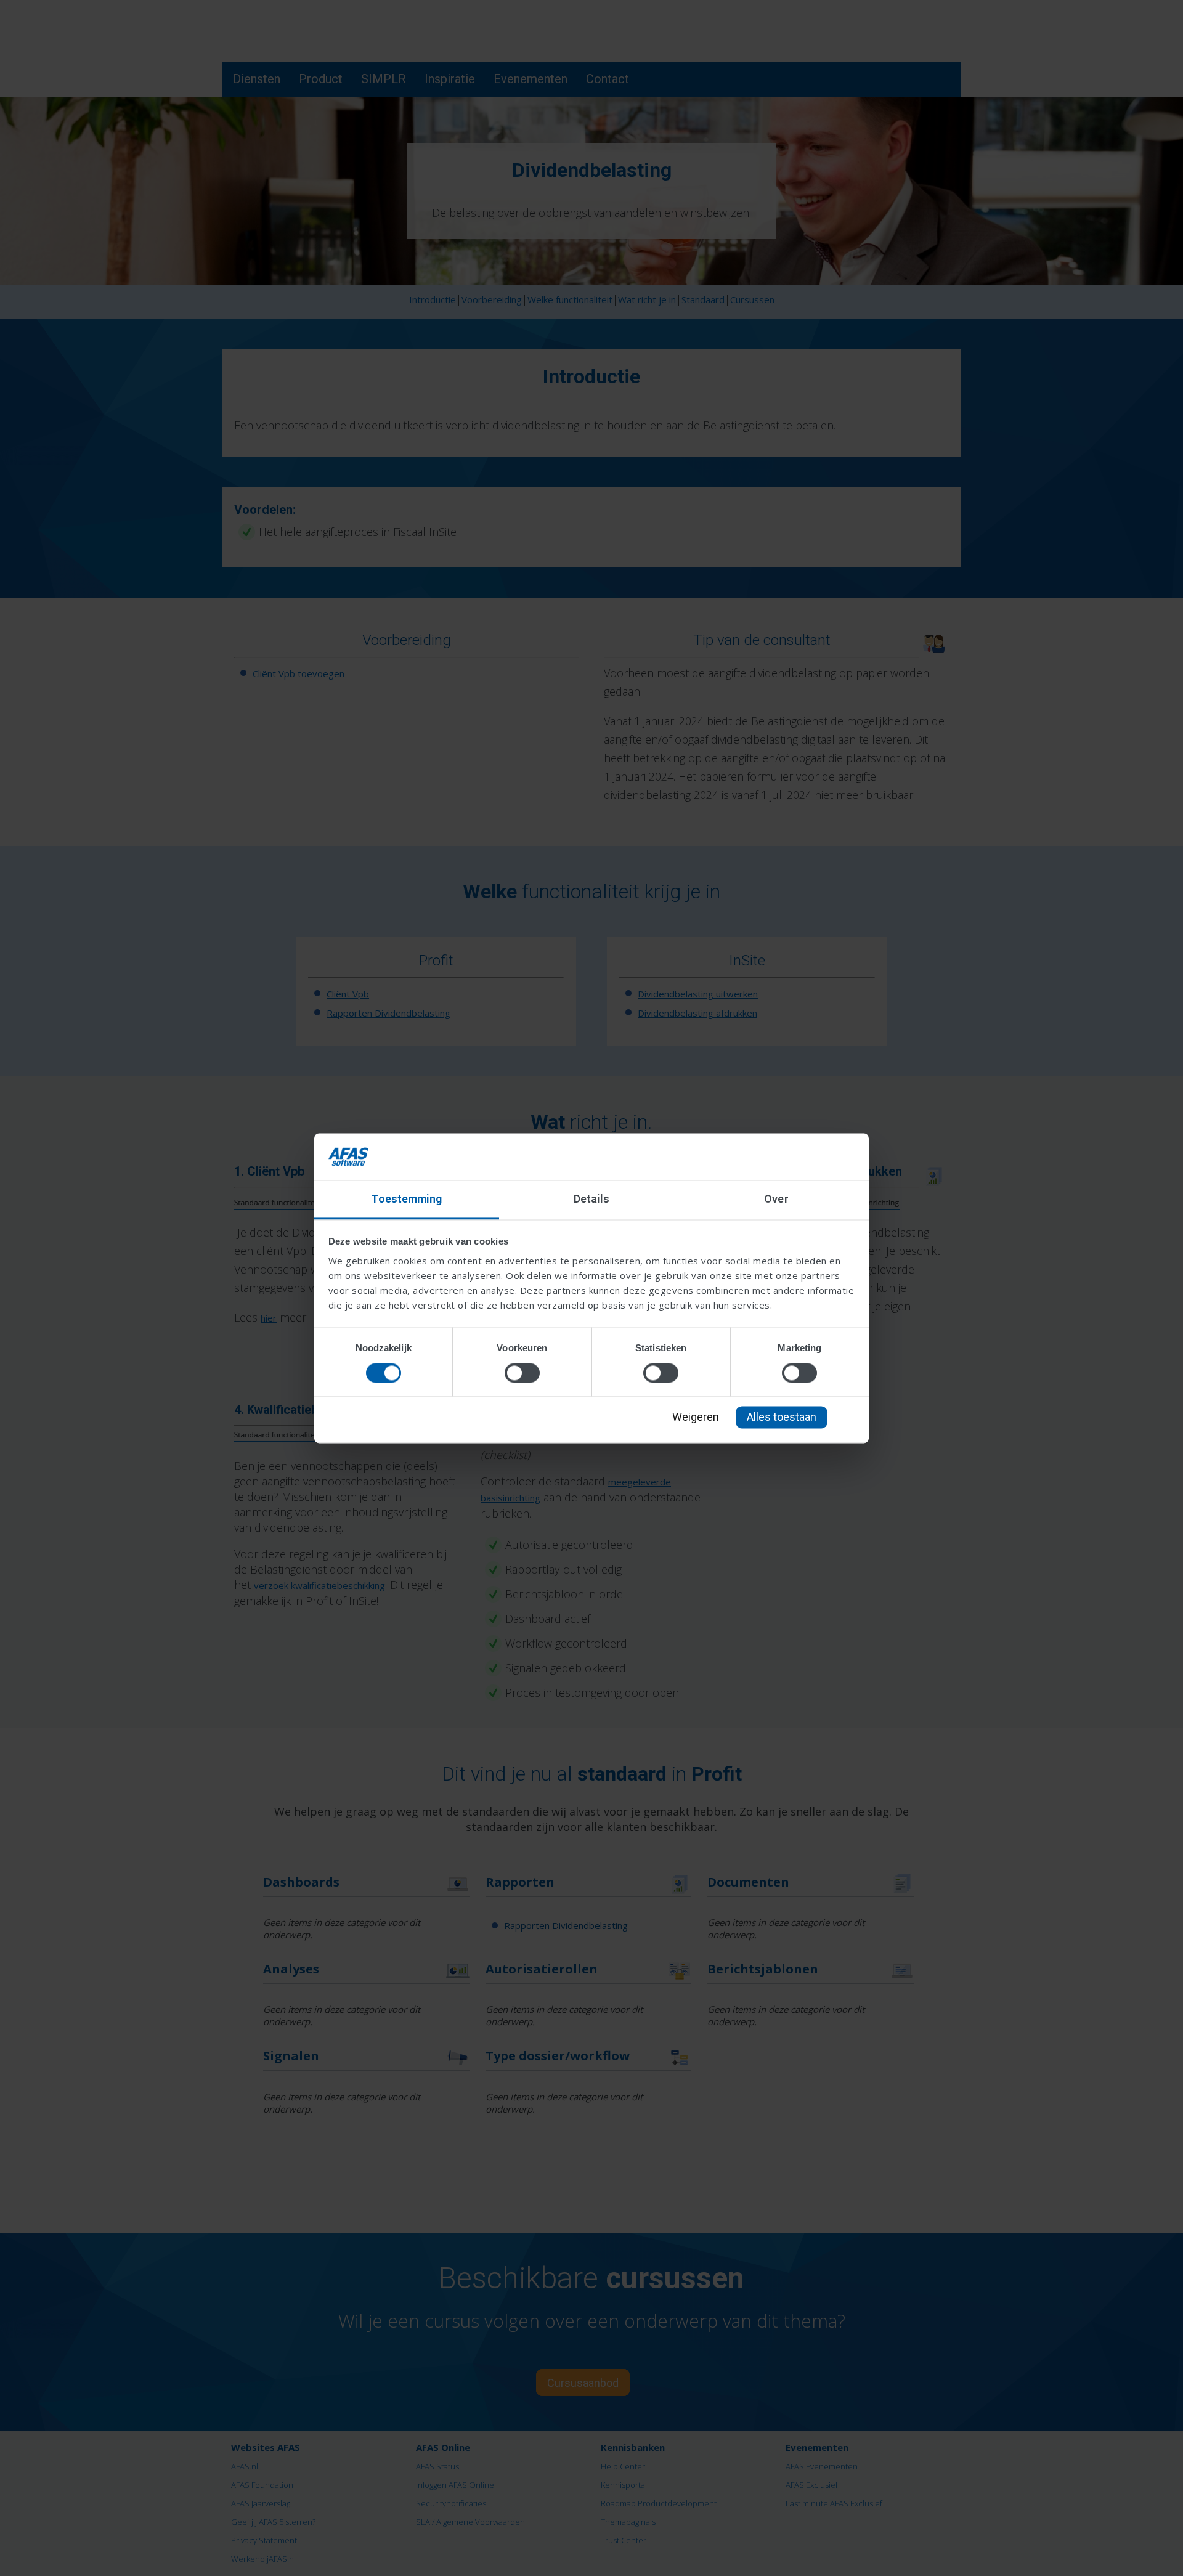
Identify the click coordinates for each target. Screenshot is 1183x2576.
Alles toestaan (782, 1417)
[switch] (522, 1373)
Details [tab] (592, 1199)
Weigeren (696, 1417)
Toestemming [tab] (406, 1199)
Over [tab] (776, 1199)
